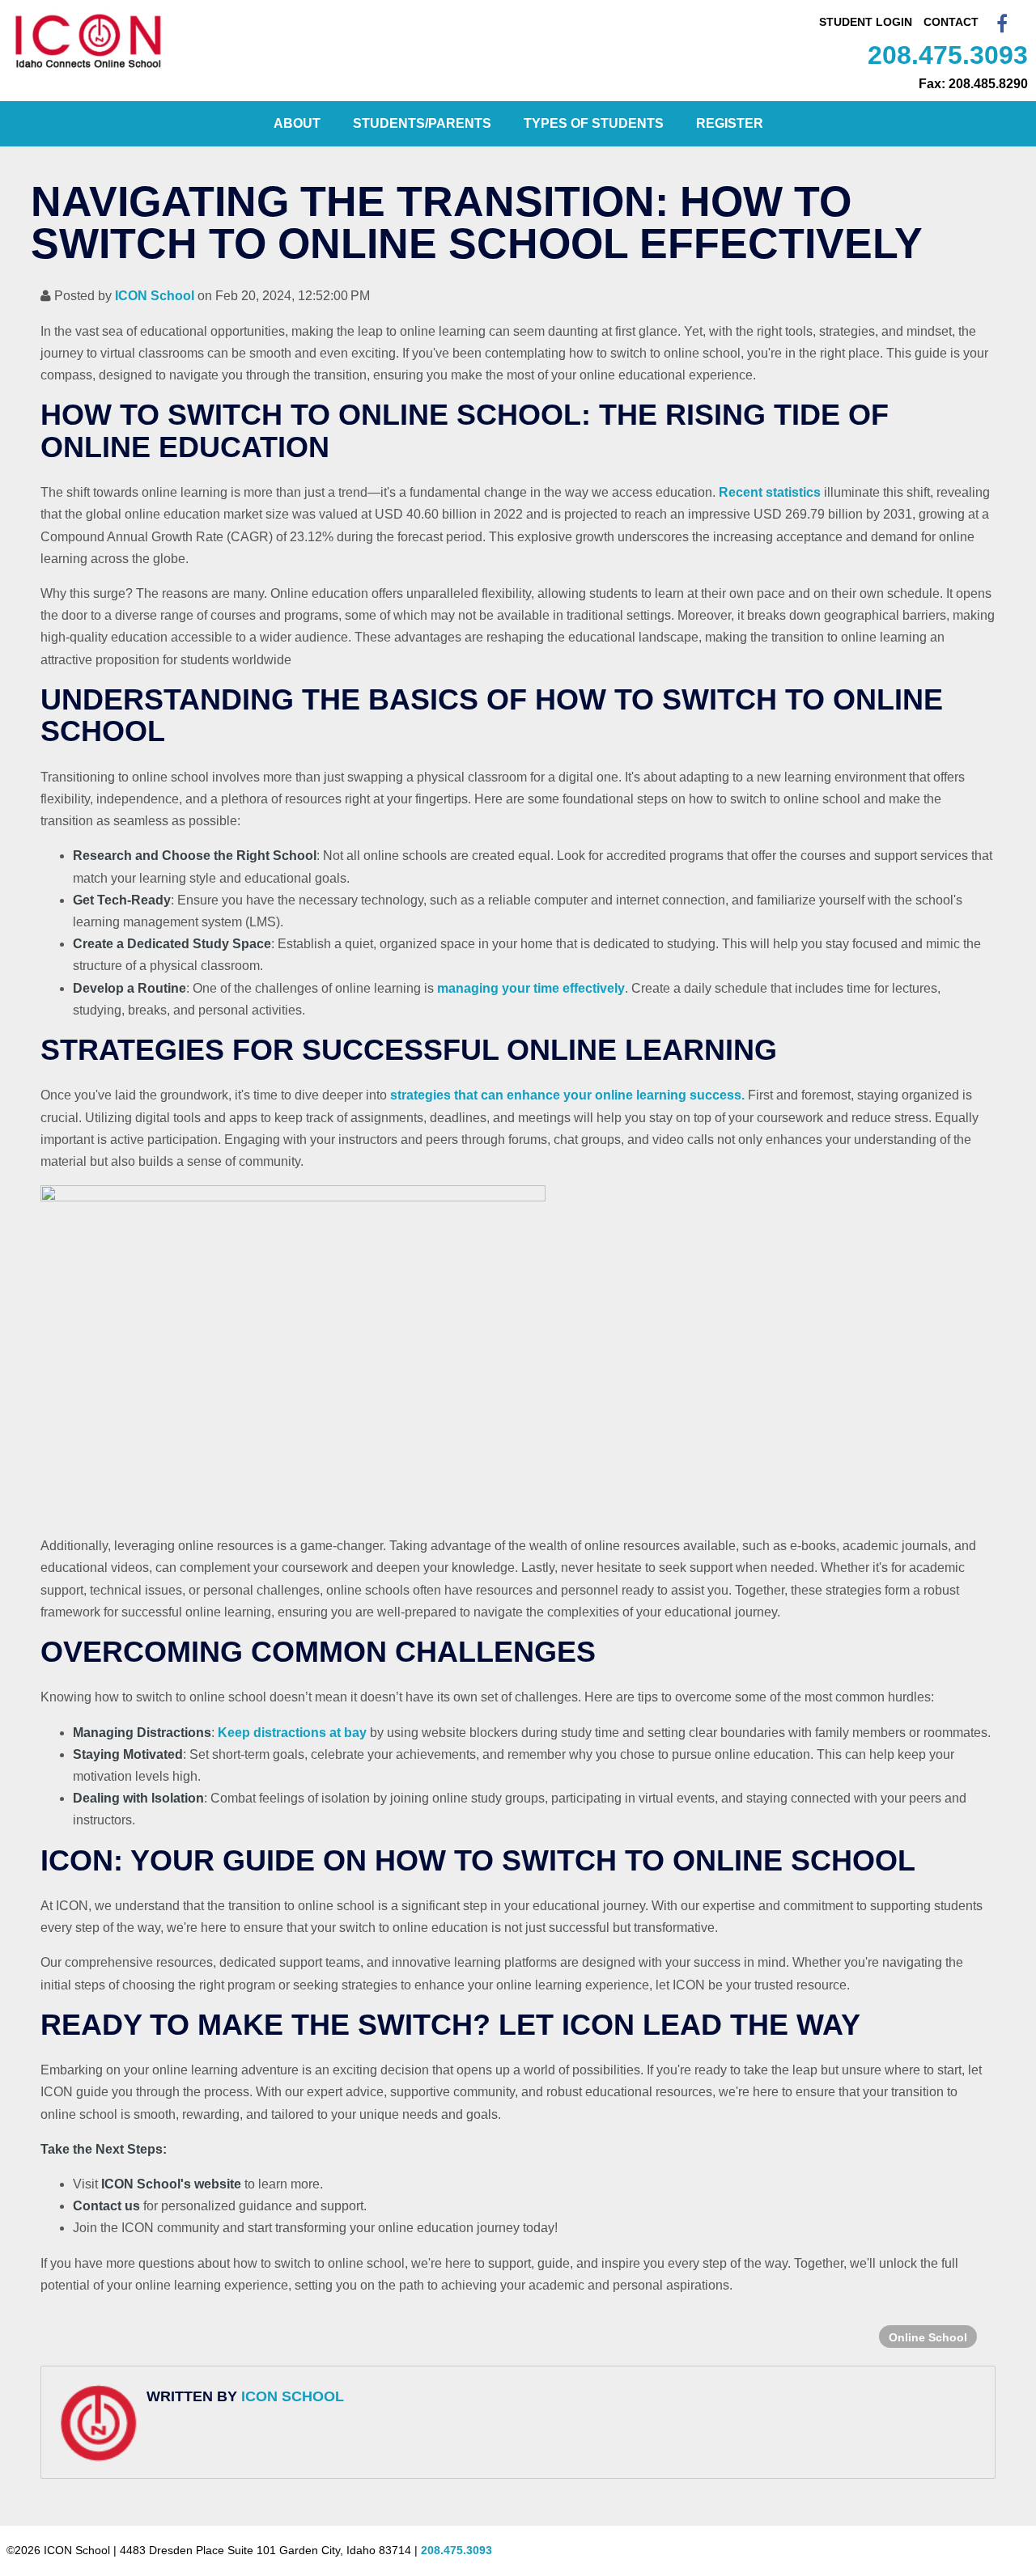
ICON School (155, 296)
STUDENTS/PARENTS (422, 123)
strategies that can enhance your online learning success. (567, 1095)
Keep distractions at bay (292, 1733)
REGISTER (730, 123)
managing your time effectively (531, 988)
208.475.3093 (948, 55)
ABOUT (297, 123)
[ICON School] (89, 68)
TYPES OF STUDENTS (594, 123)
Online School (928, 2337)
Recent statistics (770, 492)
